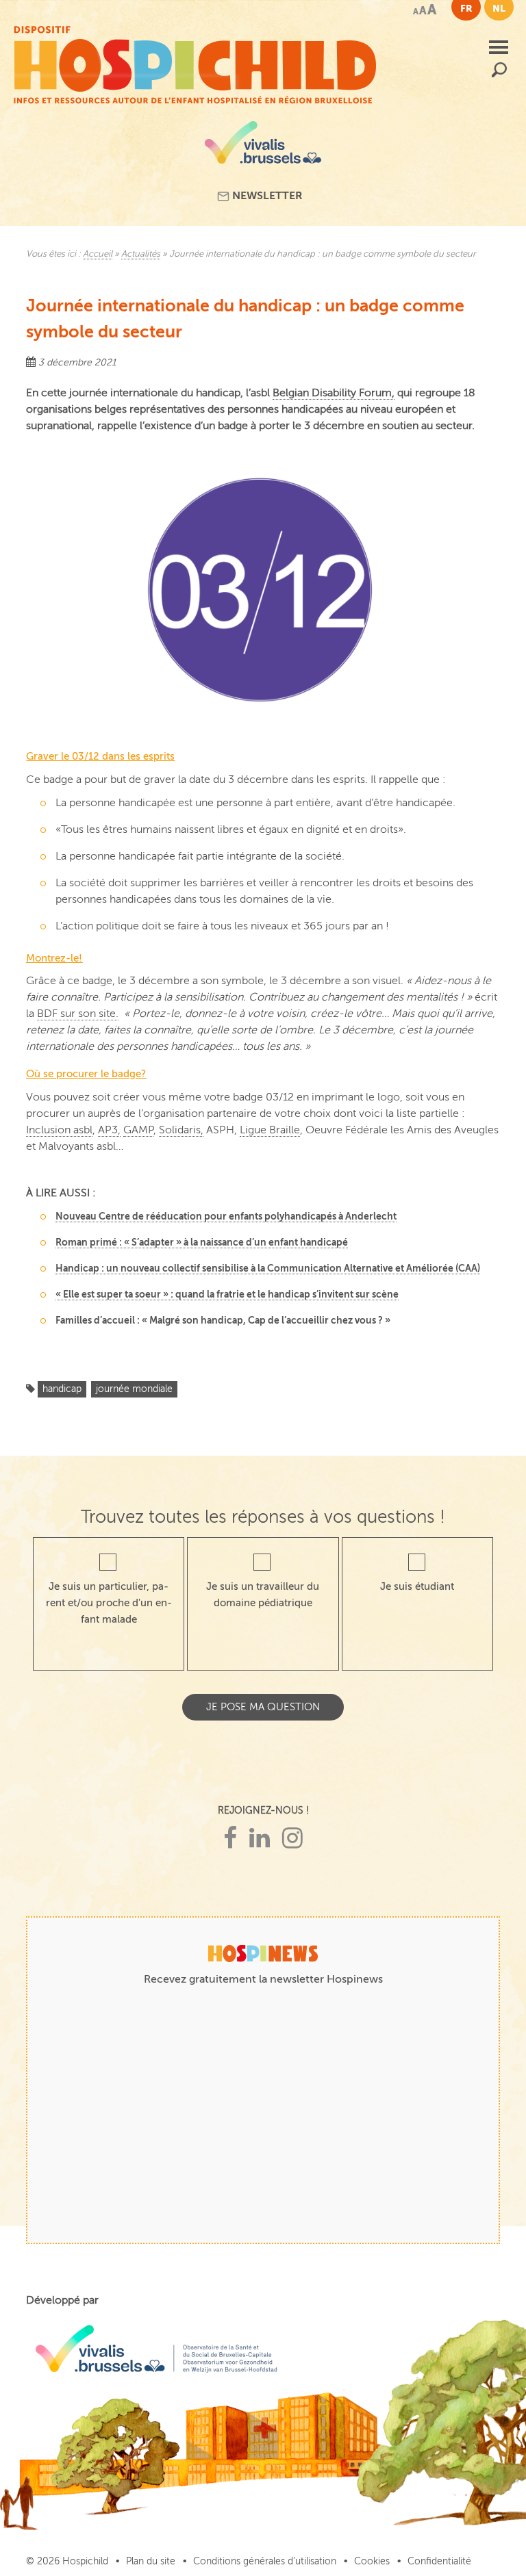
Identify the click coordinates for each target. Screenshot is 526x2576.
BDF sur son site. (78, 1014)
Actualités (141, 254)
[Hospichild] (195, 62)
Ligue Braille (270, 1130)
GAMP (138, 1130)
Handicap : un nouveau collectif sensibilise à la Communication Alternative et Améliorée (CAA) (268, 1268)
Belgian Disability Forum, (334, 393)
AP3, (109, 1130)
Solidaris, (181, 1130)
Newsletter (266, 196)
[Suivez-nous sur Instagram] (292, 1839)
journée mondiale (134, 1389)
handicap (62, 1389)
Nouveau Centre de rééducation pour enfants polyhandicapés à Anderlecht (226, 1216)
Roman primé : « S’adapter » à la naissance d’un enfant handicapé (202, 1242)
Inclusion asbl (59, 1130)
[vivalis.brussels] (263, 147)
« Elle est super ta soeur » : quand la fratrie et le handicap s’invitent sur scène (227, 1294)
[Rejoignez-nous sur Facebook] (230, 1839)
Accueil (98, 254)
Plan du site (151, 2561)
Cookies (372, 2561)
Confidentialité (439, 2561)
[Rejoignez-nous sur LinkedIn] (260, 1839)
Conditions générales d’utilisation (265, 2561)
